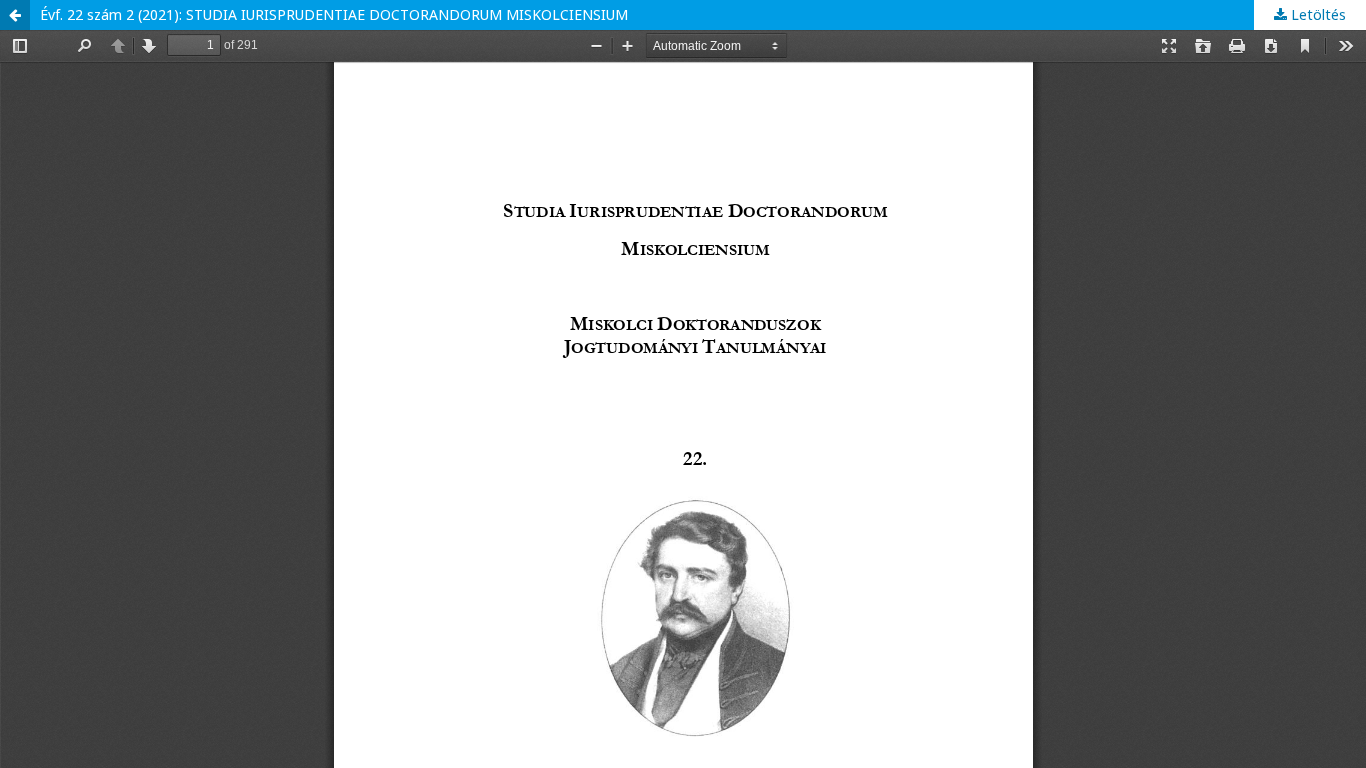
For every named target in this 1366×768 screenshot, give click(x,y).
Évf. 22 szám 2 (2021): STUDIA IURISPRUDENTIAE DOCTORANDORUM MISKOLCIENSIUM (334, 14)
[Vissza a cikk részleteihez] (15, 15)
